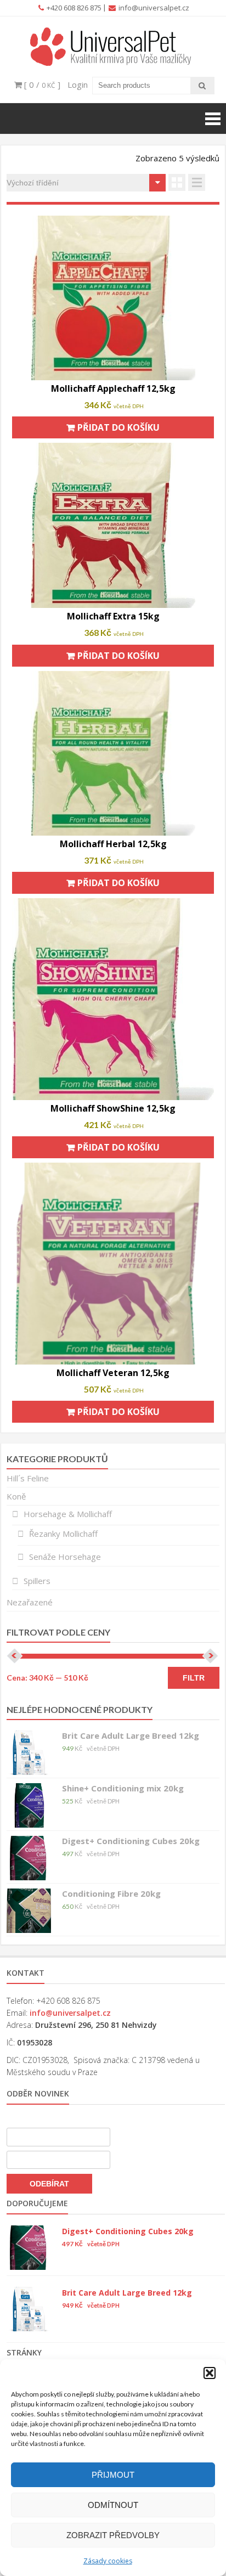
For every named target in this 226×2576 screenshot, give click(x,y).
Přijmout (113, 2475)
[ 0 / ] (41, 84)
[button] (210, 2373)
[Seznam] (197, 182)
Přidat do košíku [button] (118, 427)
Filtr (194, 1678)
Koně (16, 1496)
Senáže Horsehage (65, 1557)
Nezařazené (30, 1602)
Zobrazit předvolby (113, 2535)
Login (78, 84)
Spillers (37, 1581)
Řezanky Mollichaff (63, 1534)
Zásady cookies (108, 2561)
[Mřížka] (177, 182)
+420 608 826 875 (73, 8)
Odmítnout (113, 2505)
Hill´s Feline (28, 1478)
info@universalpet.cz (153, 8)
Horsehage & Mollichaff (68, 1514)
